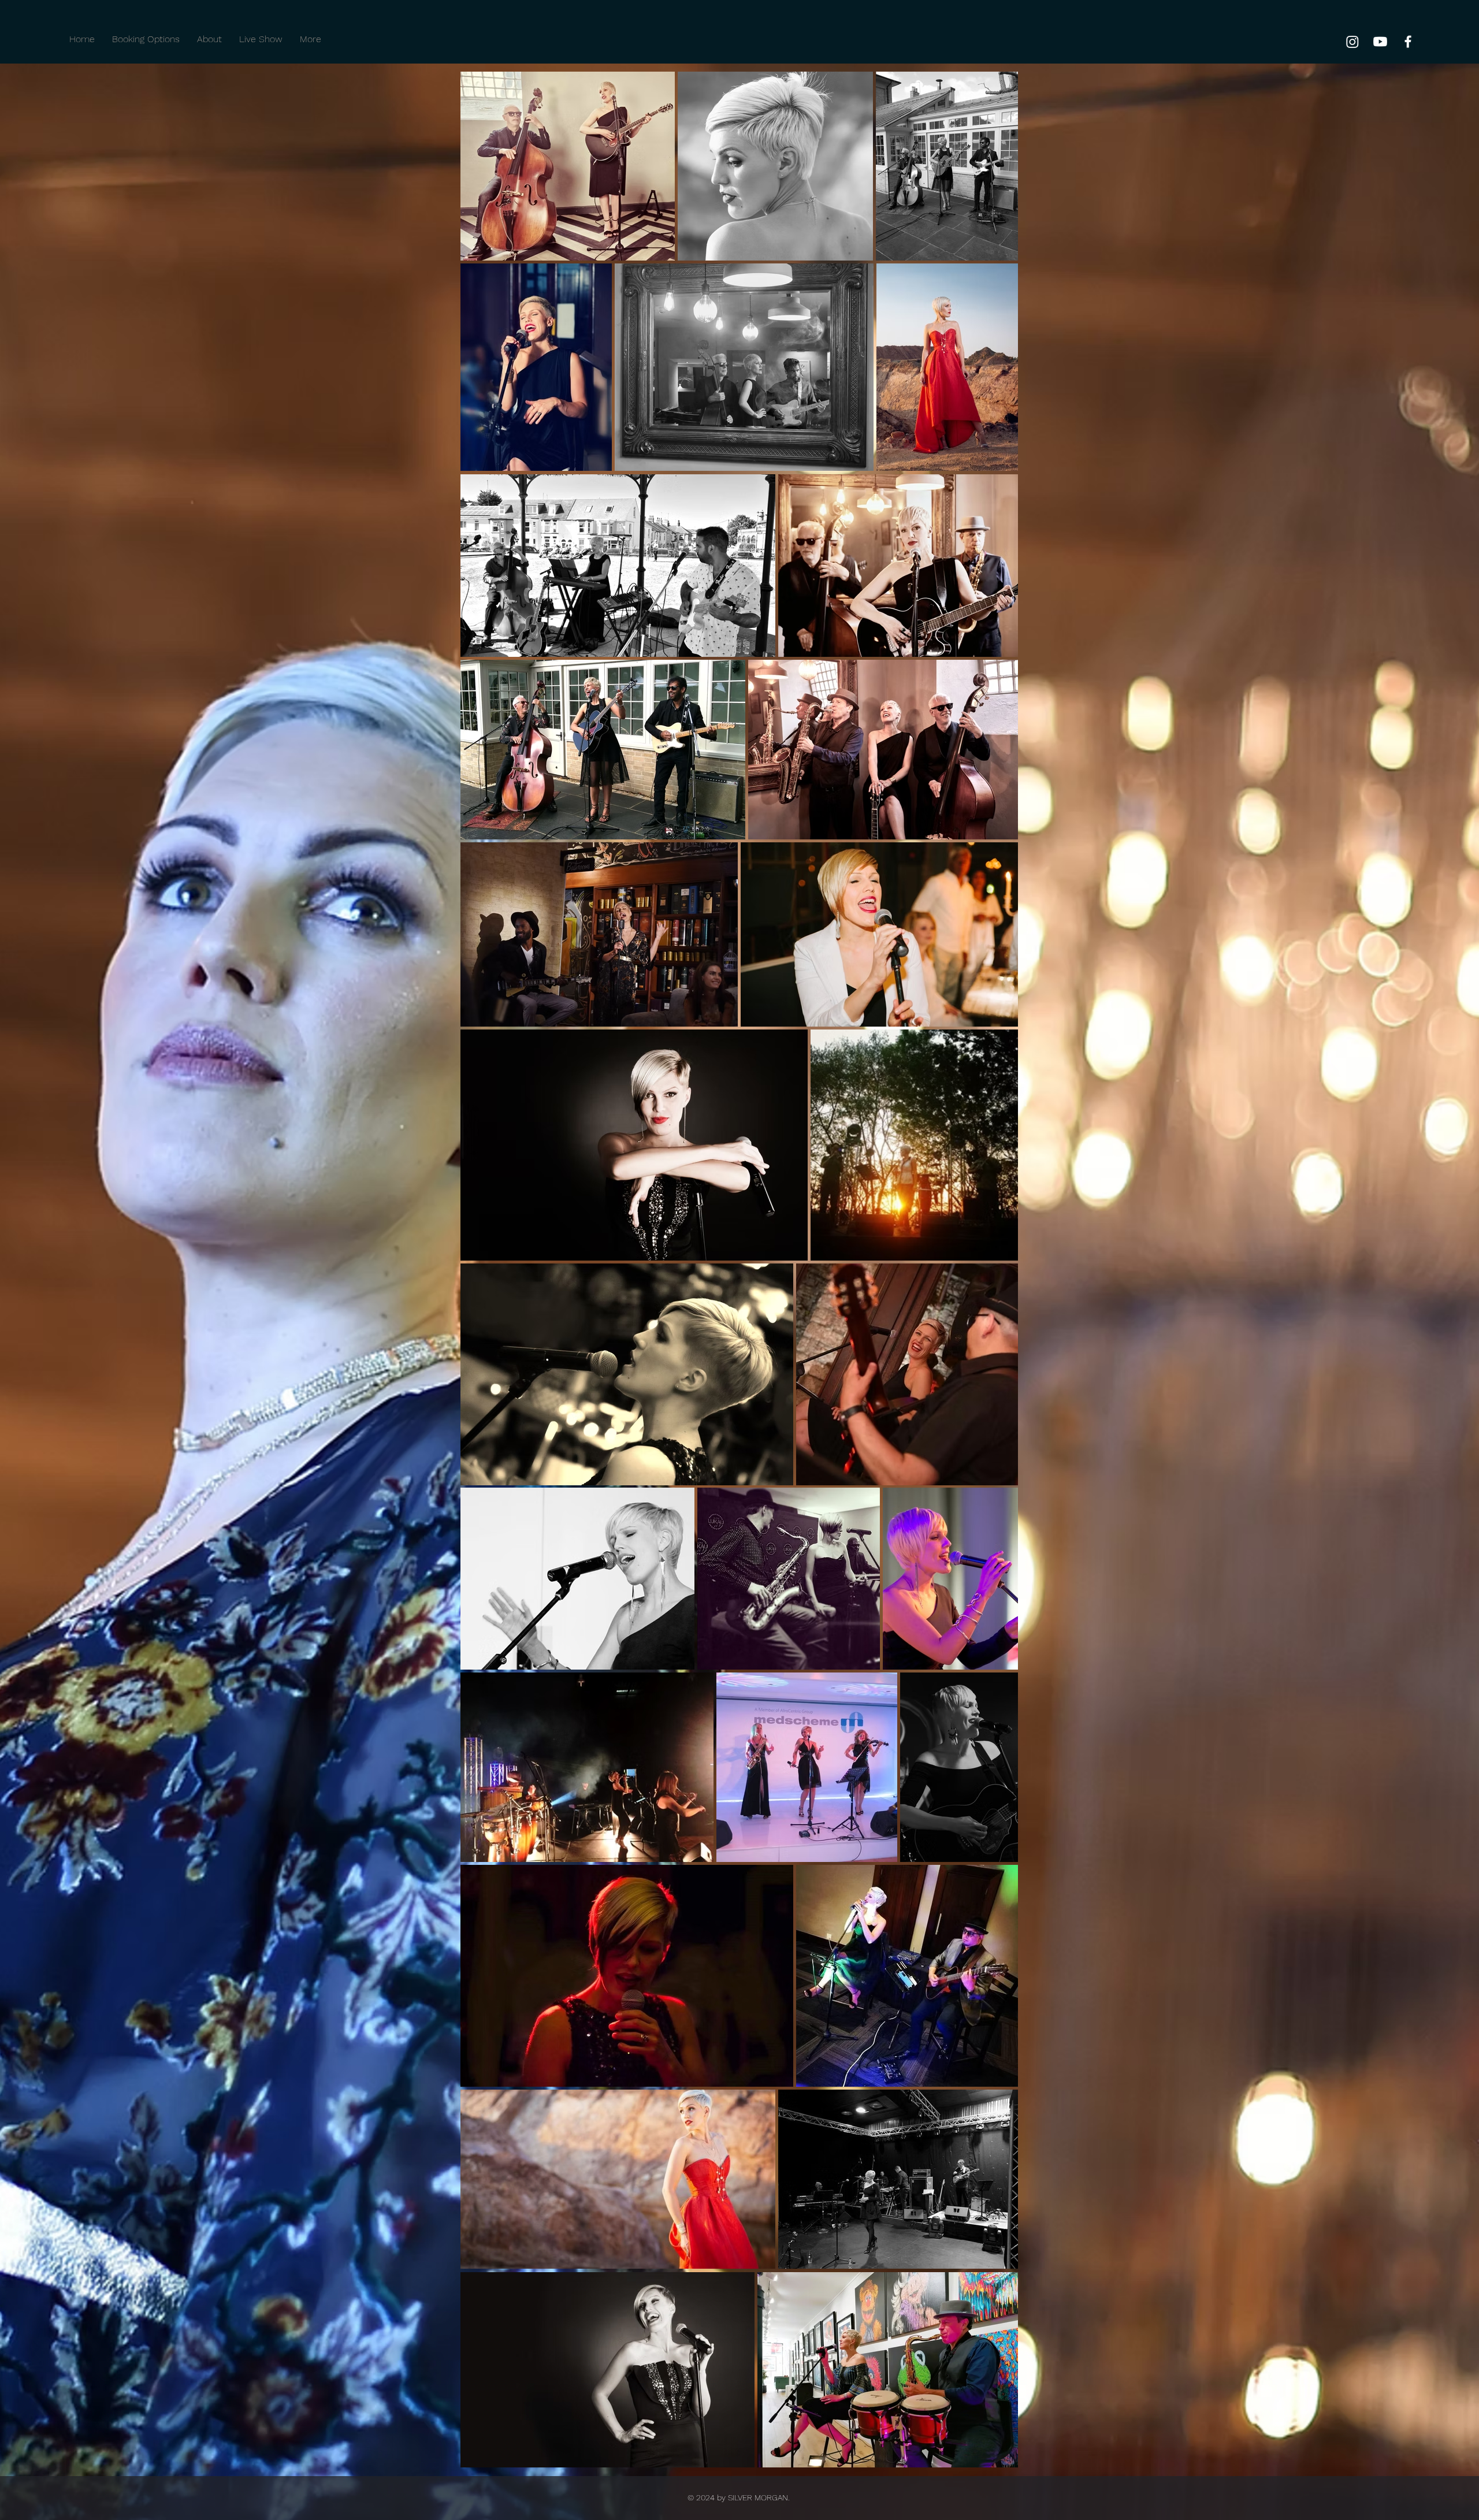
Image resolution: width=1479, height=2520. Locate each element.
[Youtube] (1380, 42)
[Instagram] (1352, 42)
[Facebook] (1408, 42)
